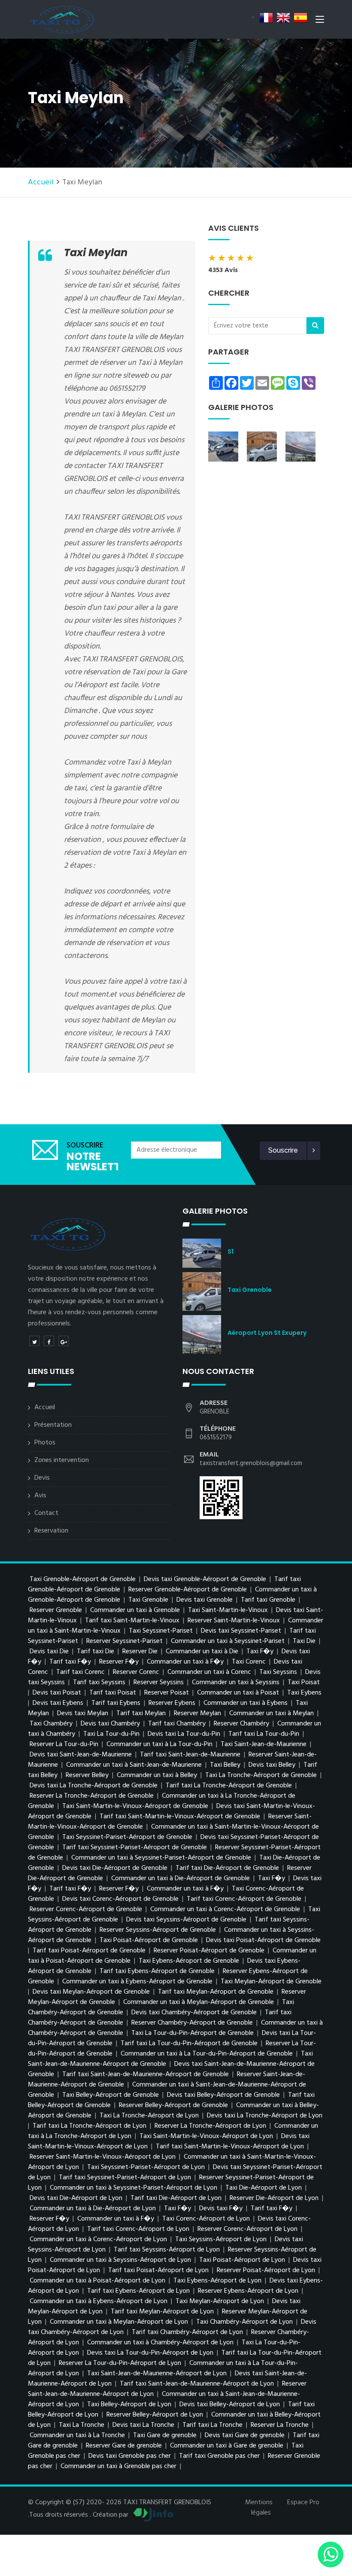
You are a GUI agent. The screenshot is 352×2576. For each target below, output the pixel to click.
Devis (42, 1478)
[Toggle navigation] (320, 21)
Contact (46, 1513)
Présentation (53, 1425)
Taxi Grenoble (250, 1290)
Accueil (41, 182)
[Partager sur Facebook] (49, 1341)
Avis (40, 1496)
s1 (231, 1251)
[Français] (266, 18)
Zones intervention (62, 1460)
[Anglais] (283, 18)
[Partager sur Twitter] (34, 1341)
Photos (45, 1443)
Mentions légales (259, 2508)
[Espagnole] (300, 18)
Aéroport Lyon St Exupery (267, 1333)
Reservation (51, 1531)
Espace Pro (303, 2503)
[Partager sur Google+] (64, 1341)
